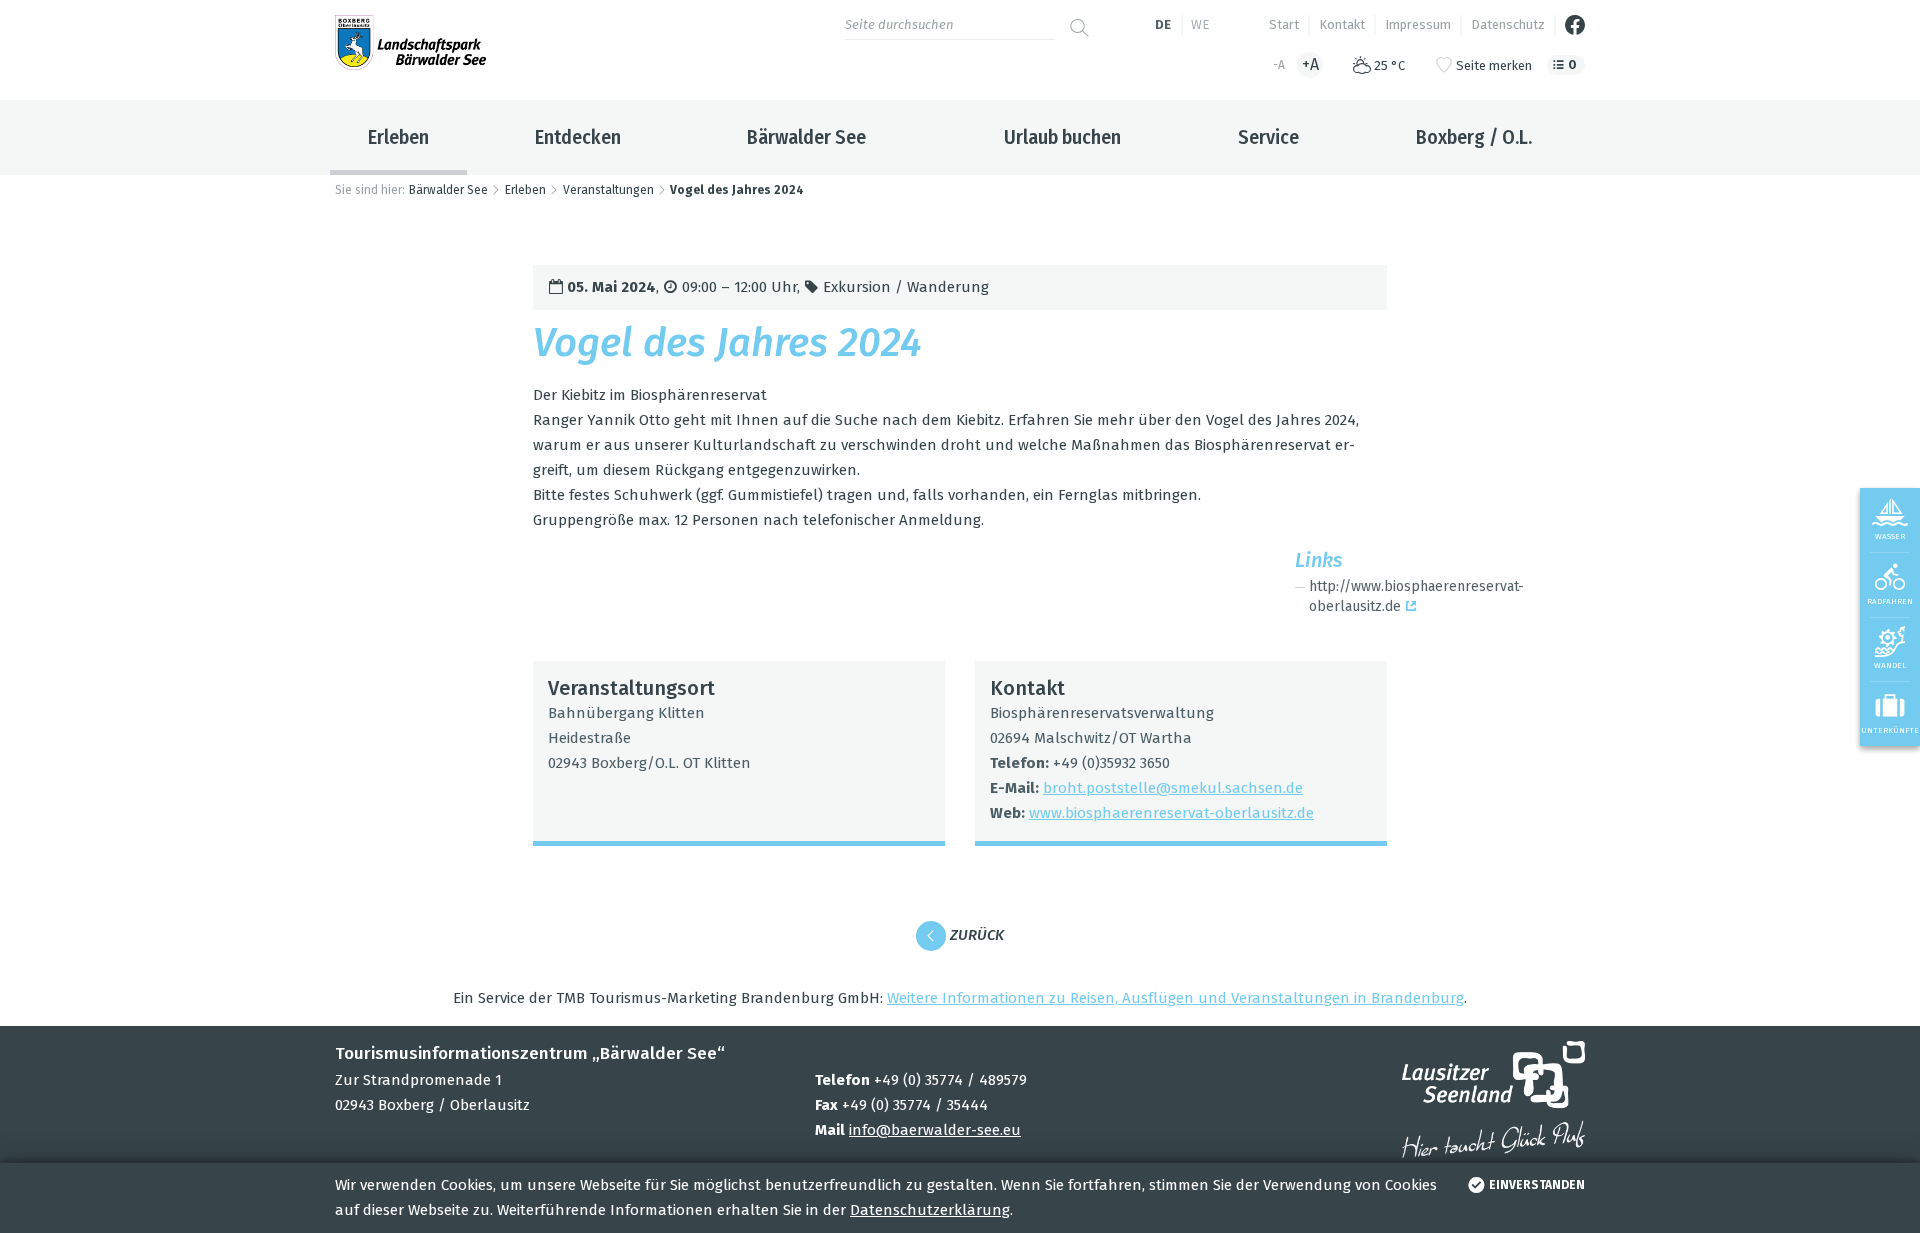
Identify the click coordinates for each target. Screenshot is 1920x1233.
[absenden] (1080, 20)
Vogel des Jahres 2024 (737, 190)
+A (1310, 64)
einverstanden (1537, 1185)
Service (1268, 137)
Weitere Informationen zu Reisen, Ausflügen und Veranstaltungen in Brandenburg (1175, 998)
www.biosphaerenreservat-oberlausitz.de (1171, 813)
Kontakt (1342, 24)
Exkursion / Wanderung (906, 287)
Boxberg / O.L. (1474, 137)
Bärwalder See (806, 137)
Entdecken (578, 137)
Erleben (398, 137)
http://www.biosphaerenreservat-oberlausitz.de (1393, 596)
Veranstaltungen (608, 190)
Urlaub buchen (1062, 137)
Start (1284, 24)
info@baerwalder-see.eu (935, 1130)
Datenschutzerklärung (930, 1210)
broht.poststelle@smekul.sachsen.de (1173, 788)
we (1200, 24)
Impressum (1418, 24)
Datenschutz (1508, 24)
